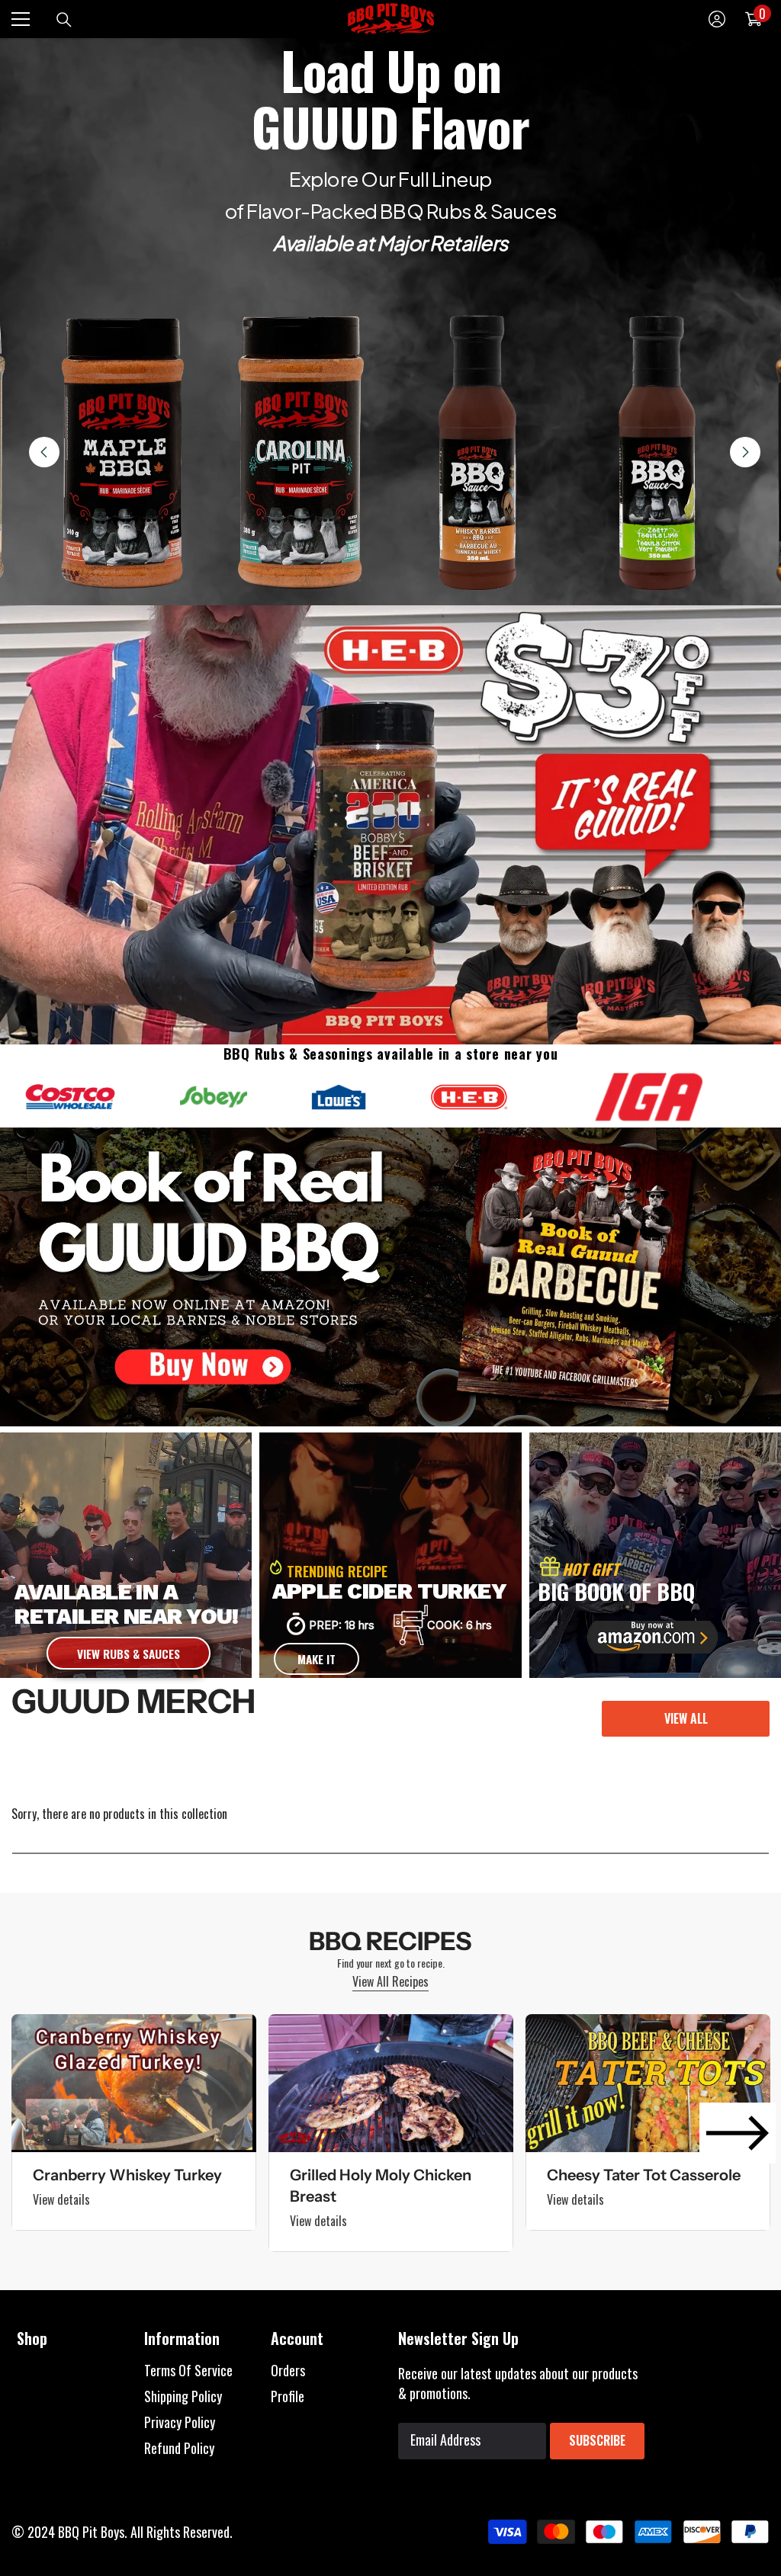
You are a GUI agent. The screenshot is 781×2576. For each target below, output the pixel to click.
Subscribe (597, 2440)
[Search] (64, 20)
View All (686, 1718)
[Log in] (717, 19)
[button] (738, 2133)
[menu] (21, 19)
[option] (134, 2122)
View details (61, 2199)
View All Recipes (390, 1981)
